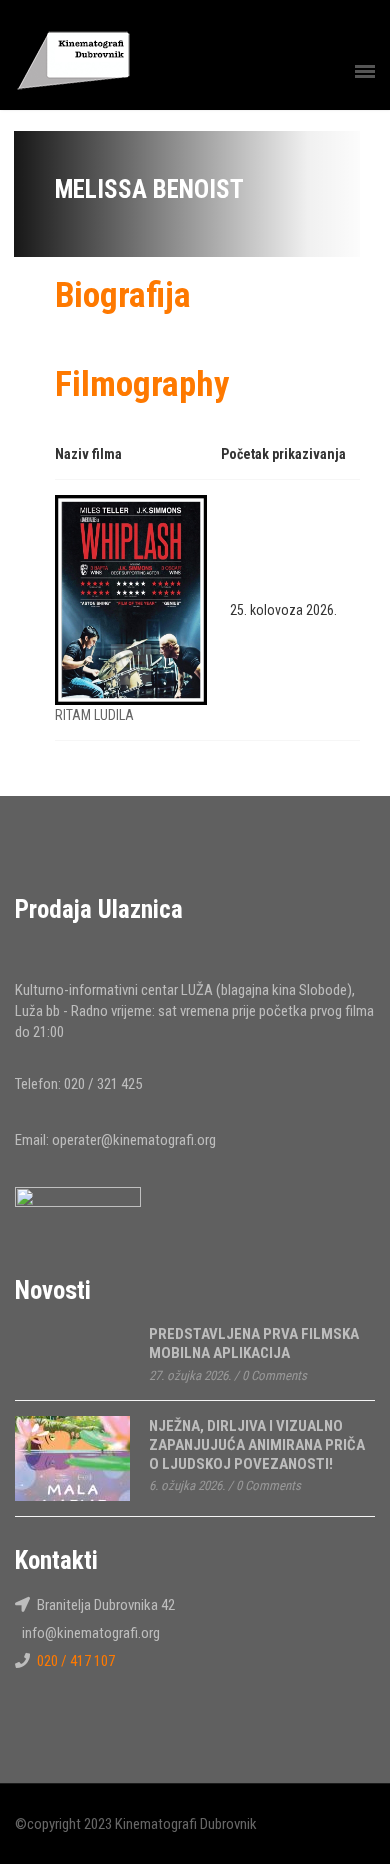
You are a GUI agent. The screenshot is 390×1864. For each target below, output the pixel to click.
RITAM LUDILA (94, 715)
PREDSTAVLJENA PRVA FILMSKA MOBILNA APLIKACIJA (254, 1343)
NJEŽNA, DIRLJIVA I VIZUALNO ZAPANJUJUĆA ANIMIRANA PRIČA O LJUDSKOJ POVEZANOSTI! (257, 1444)
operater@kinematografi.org (134, 1140)
